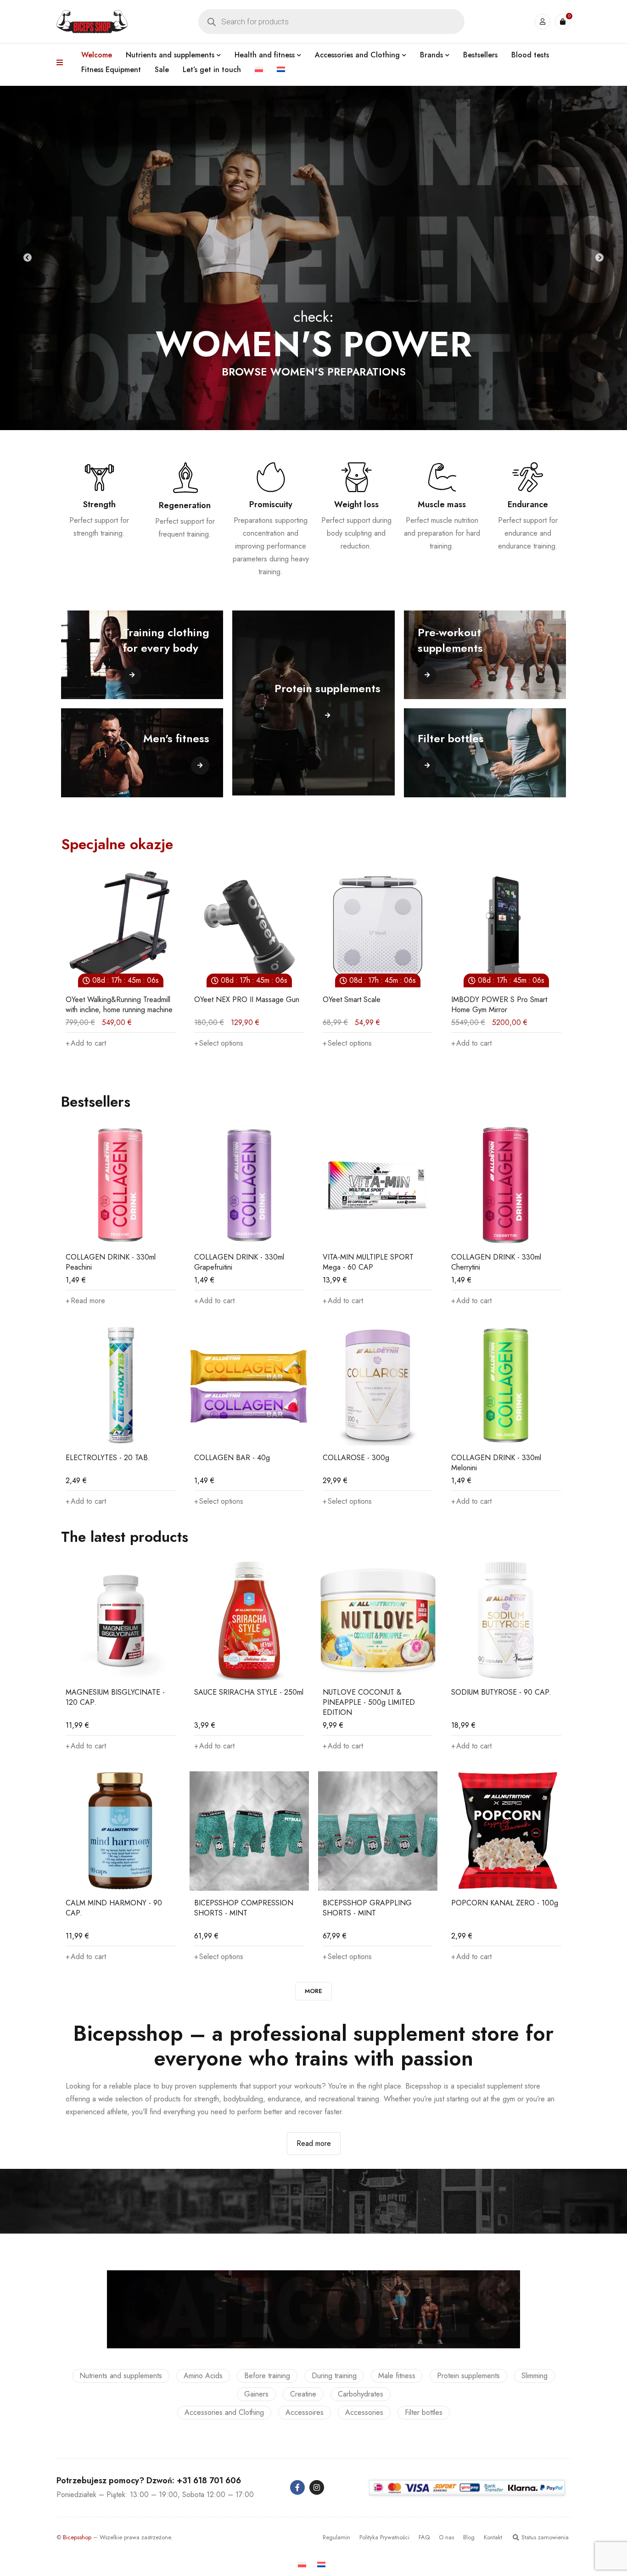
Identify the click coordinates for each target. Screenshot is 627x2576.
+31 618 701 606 (209, 2481)
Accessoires (305, 2412)
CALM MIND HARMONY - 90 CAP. (114, 1908)
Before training (267, 2376)
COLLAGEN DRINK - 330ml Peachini (111, 1262)
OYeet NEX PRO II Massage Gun (118, 1000)
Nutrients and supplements (121, 2376)
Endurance (528, 504)
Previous (28, 258)
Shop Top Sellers (314, 392)
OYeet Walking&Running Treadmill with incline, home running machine (505, 1005)
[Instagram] (317, 2487)
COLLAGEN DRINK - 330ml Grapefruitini (239, 1262)
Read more (314, 2143)
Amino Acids (203, 2376)
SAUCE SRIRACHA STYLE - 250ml (249, 1692)
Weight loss (356, 504)
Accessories (364, 2412)
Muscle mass (442, 504)
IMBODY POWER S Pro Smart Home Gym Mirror (371, 1005)
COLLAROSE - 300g (356, 1458)
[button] (343, 1043)
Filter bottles (424, 2412)
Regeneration (185, 505)
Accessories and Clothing (224, 2412)
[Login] (543, 22)
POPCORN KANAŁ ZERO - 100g (505, 1903)
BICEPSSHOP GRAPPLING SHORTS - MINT (367, 1908)
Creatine (303, 2394)
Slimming (535, 2376)
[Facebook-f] (297, 2487)
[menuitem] (259, 70)
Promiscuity (271, 504)
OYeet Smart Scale (223, 1000)
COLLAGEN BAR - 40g (232, 1458)
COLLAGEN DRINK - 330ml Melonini (496, 1463)
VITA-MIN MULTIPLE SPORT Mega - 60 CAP (368, 1262)
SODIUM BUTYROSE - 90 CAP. (501, 1692)
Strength (99, 504)
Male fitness (397, 2376)
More (313, 1991)
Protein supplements (468, 2376)
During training (334, 2376)
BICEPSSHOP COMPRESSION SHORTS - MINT (244, 1908)
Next (599, 258)
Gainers (256, 2394)
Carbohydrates (361, 2394)
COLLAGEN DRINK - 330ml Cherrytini (496, 1262)
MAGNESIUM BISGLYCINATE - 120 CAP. (115, 1697)
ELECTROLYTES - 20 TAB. (108, 1458)
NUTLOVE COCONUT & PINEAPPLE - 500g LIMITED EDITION (369, 1702)
